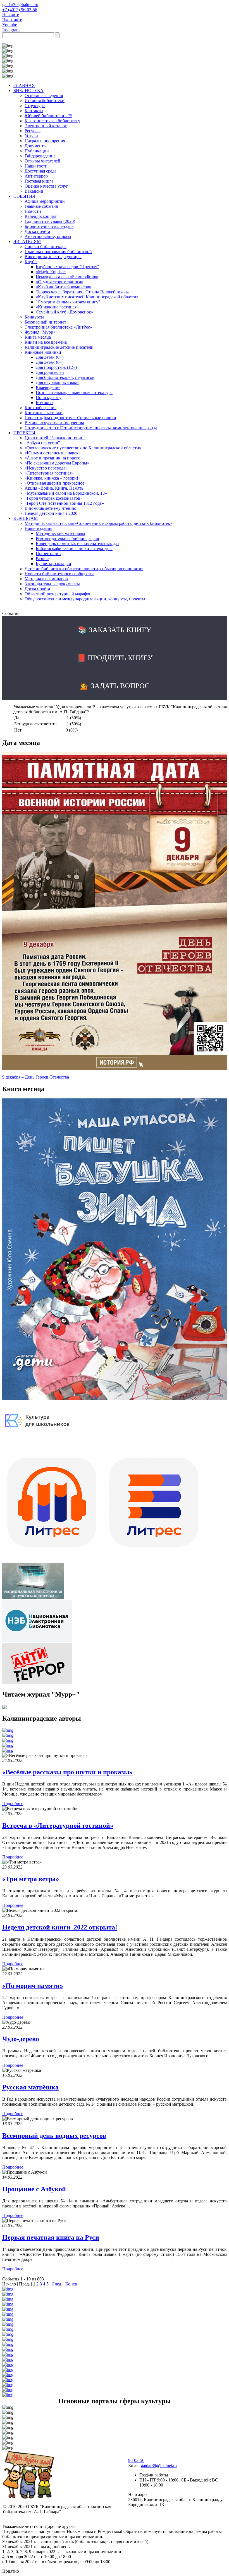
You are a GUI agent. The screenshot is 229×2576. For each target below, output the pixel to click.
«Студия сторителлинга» (59, 282)
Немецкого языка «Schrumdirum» (67, 277)
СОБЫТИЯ (24, 196)
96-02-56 (136, 2460)
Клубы (31, 262)
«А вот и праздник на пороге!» (54, 458)
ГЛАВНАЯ (24, 85)
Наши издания (38, 528)
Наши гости (36, 166)
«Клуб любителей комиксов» (64, 287)
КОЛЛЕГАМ (26, 518)
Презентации (48, 554)
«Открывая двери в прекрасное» (56, 483)
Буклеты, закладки (53, 564)
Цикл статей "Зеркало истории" (55, 438)
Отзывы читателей (42, 161)
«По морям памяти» (33, 1986)
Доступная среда (40, 171)
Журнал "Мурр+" (41, 332)
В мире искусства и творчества (54, 423)
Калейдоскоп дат (41, 216)
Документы (36, 146)
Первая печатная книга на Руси (51, 2237)
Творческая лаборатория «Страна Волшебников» (82, 292)
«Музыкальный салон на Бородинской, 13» (66, 493)
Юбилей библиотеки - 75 (48, 116)
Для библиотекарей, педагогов (65, 377)
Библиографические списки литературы (74, 549)
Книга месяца (38, 337)
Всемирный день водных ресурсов (54, 2136)
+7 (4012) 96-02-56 (20, 10)
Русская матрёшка (30, 2087)
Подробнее (13, 1804)
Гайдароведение (40, 156)
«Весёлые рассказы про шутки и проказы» (67, 1772)
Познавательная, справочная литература (74, 392)
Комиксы (45, 403)
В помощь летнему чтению (50, 508)
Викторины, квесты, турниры (53, 257)
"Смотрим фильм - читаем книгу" (68, 302)
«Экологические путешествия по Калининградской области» (83, 448)
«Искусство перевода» (46, 468)
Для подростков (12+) (56, 367)
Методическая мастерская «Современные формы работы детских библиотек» (98, 523)
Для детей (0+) (50, 357)
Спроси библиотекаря (46, 246)
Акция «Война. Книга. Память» (55, 488)
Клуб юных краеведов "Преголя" (67, 267)
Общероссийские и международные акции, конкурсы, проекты (85, 599)
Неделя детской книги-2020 (51, 513)
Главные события (41, 206)
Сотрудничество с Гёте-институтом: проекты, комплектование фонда (91, 428)
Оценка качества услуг (46, 186)
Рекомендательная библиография (67, 538)
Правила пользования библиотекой (58, 252)
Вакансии (34, 191)
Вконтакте (12, 20)
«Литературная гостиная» (49, 473)
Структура (35, 106)
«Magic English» (51, 272)
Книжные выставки (44, 413)
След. (57, 2284)
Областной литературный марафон (58, 594)
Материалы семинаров (46, 579)
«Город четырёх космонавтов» (53, 498)
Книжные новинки (43, 352)
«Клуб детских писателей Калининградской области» (87, 297)
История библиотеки (45, 101)
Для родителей (50, 372)
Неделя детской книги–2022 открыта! (60, 1927)
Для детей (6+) (50, 362)
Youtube (10, 25)
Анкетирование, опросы (48, 236)
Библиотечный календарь (49, 226)
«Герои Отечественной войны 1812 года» (64, 503)
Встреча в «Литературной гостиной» (58, 1825)
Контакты (34, 111)
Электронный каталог (46, 126)
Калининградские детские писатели (59, 347)
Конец (71, 2284)
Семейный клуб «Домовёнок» (65, 312)
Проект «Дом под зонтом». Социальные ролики (70, 418)
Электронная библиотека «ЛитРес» (58, 327)
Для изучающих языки (57, 382)
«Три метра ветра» (31, 1879)
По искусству (49, 398)
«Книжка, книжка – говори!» (53, 478)
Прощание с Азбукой (34, 2189)
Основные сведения (44, 95)
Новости (33, 211)
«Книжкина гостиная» (57, 307)
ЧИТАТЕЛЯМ (27, 241)
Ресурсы (33, 131)
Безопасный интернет (45, 322)
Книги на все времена (46, 342)
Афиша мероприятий (45, 201)
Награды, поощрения (45, 141)
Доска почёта (37, 231)
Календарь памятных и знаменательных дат (77, 543)
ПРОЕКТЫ (24, 433)
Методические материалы (60, 533)
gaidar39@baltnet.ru (20, 5)
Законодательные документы (52, 584)
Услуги (31, 136)
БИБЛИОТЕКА (28, 90)
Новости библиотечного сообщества (59, 574)
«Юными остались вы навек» (53, 453)
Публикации (37, 151)
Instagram (11, 30)
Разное (42, 559)
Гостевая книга (39, 181)
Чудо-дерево (21, 2039)
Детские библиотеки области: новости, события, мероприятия (84, 569)
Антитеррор (36, 176)
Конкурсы (34, 317)
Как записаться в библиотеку (52, 121)
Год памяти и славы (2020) (50, 221)
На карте (11, 15)
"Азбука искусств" (42, 443)
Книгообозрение (40, 408)
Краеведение (48, 387)
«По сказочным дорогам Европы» (57, 463)
